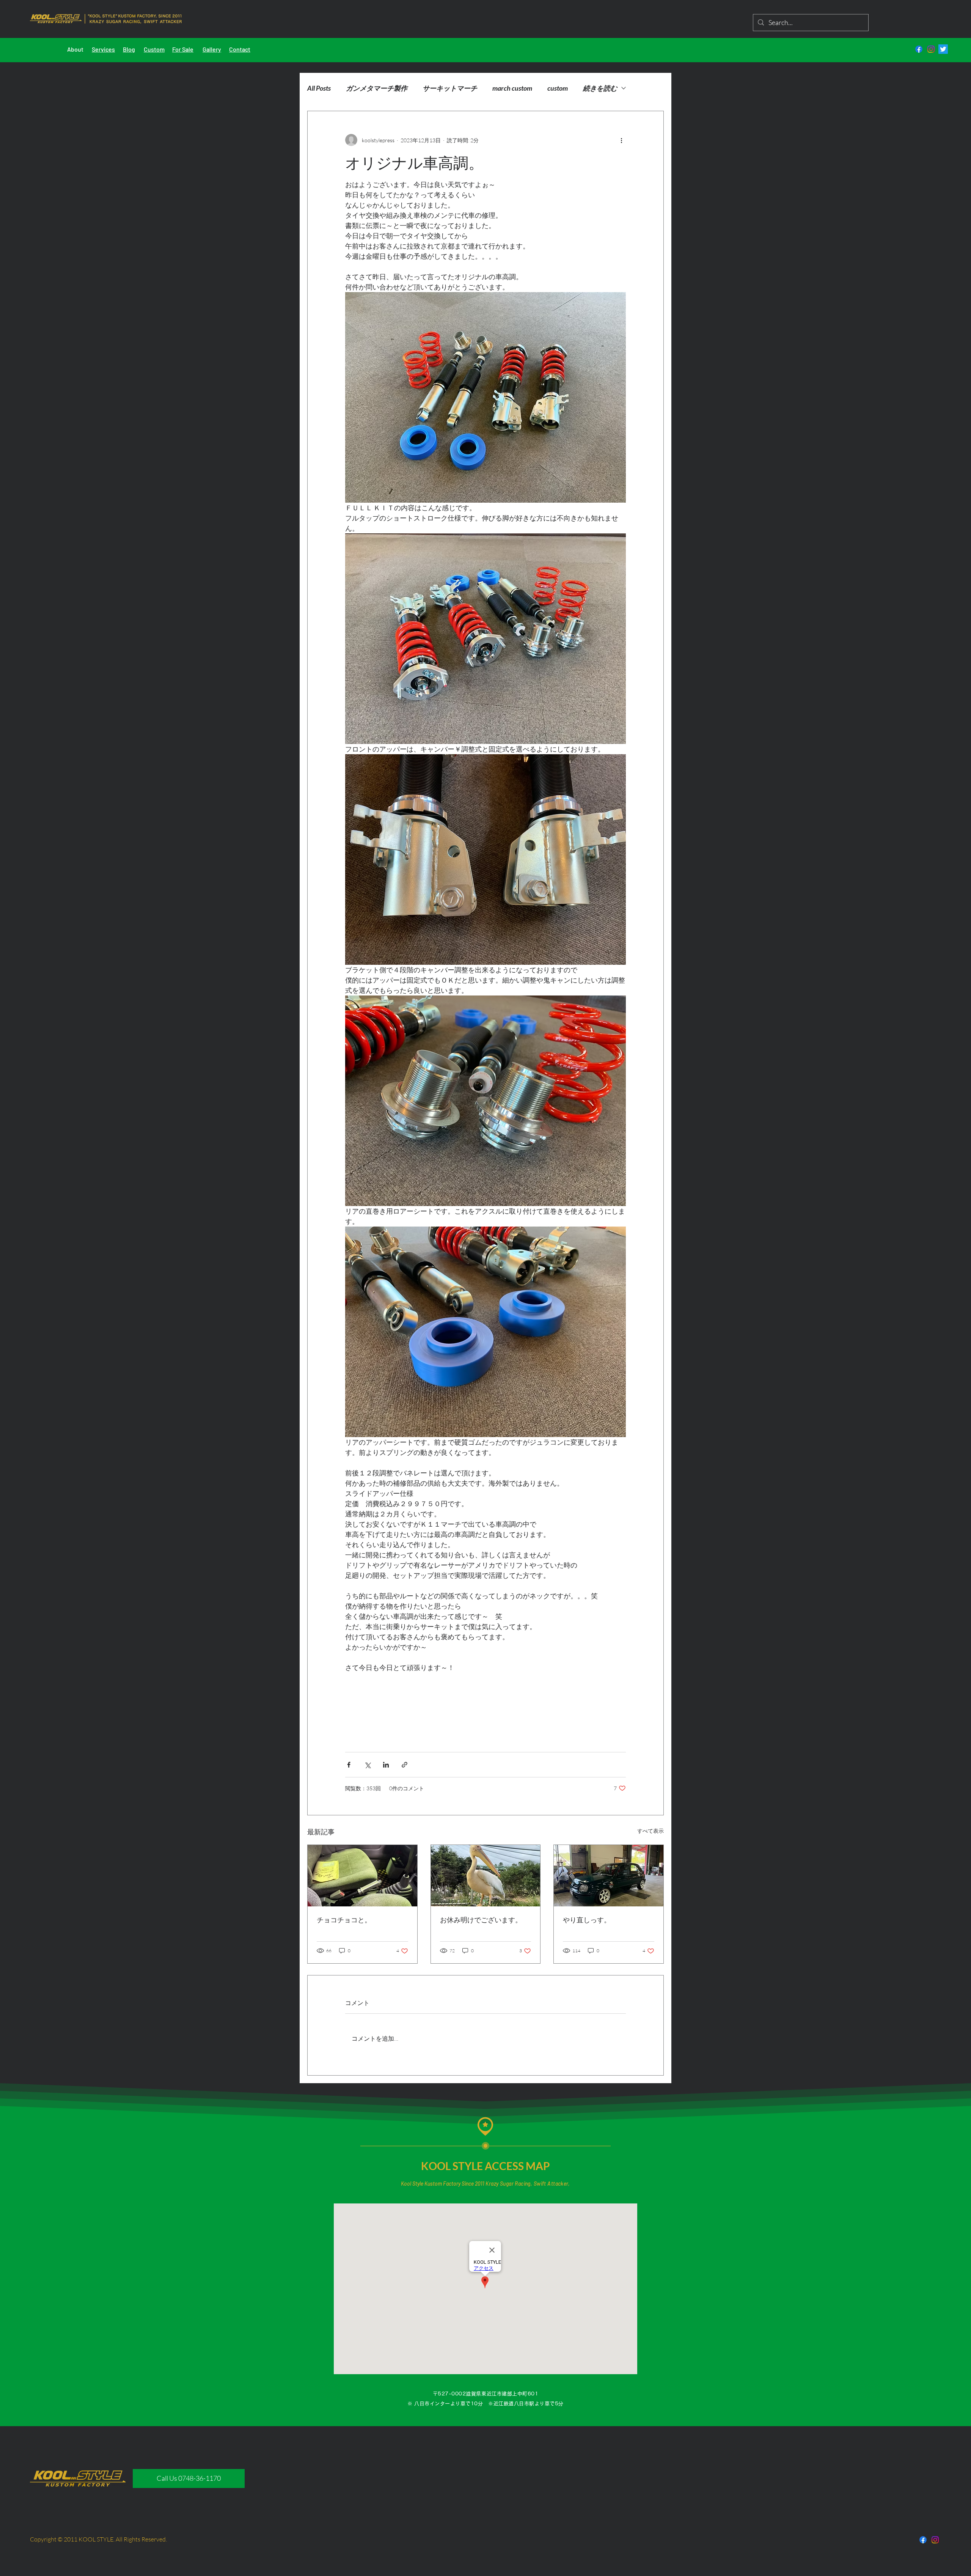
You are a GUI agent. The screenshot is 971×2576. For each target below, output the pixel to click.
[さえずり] (943, 49)
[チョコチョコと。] (362, 1876)
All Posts (319, 88)
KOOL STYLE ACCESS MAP (485, 2166)
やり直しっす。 (587, 1920)
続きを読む (600, 88)
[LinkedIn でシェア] (386, 1765)
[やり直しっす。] (609, 1876)
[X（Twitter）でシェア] (367, 1765)
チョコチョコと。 (344, 1920)
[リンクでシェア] (405, 1765)
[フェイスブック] (919, 49)
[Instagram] (931, 49)
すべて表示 (650, 1831)
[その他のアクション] (621, 140)
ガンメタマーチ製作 (377, 88)
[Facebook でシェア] (349, 1765)
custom (558, 88)
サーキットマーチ (450, 88)
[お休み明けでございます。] (486, 1876)
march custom (512, 88)
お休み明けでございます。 (481, 1920)
